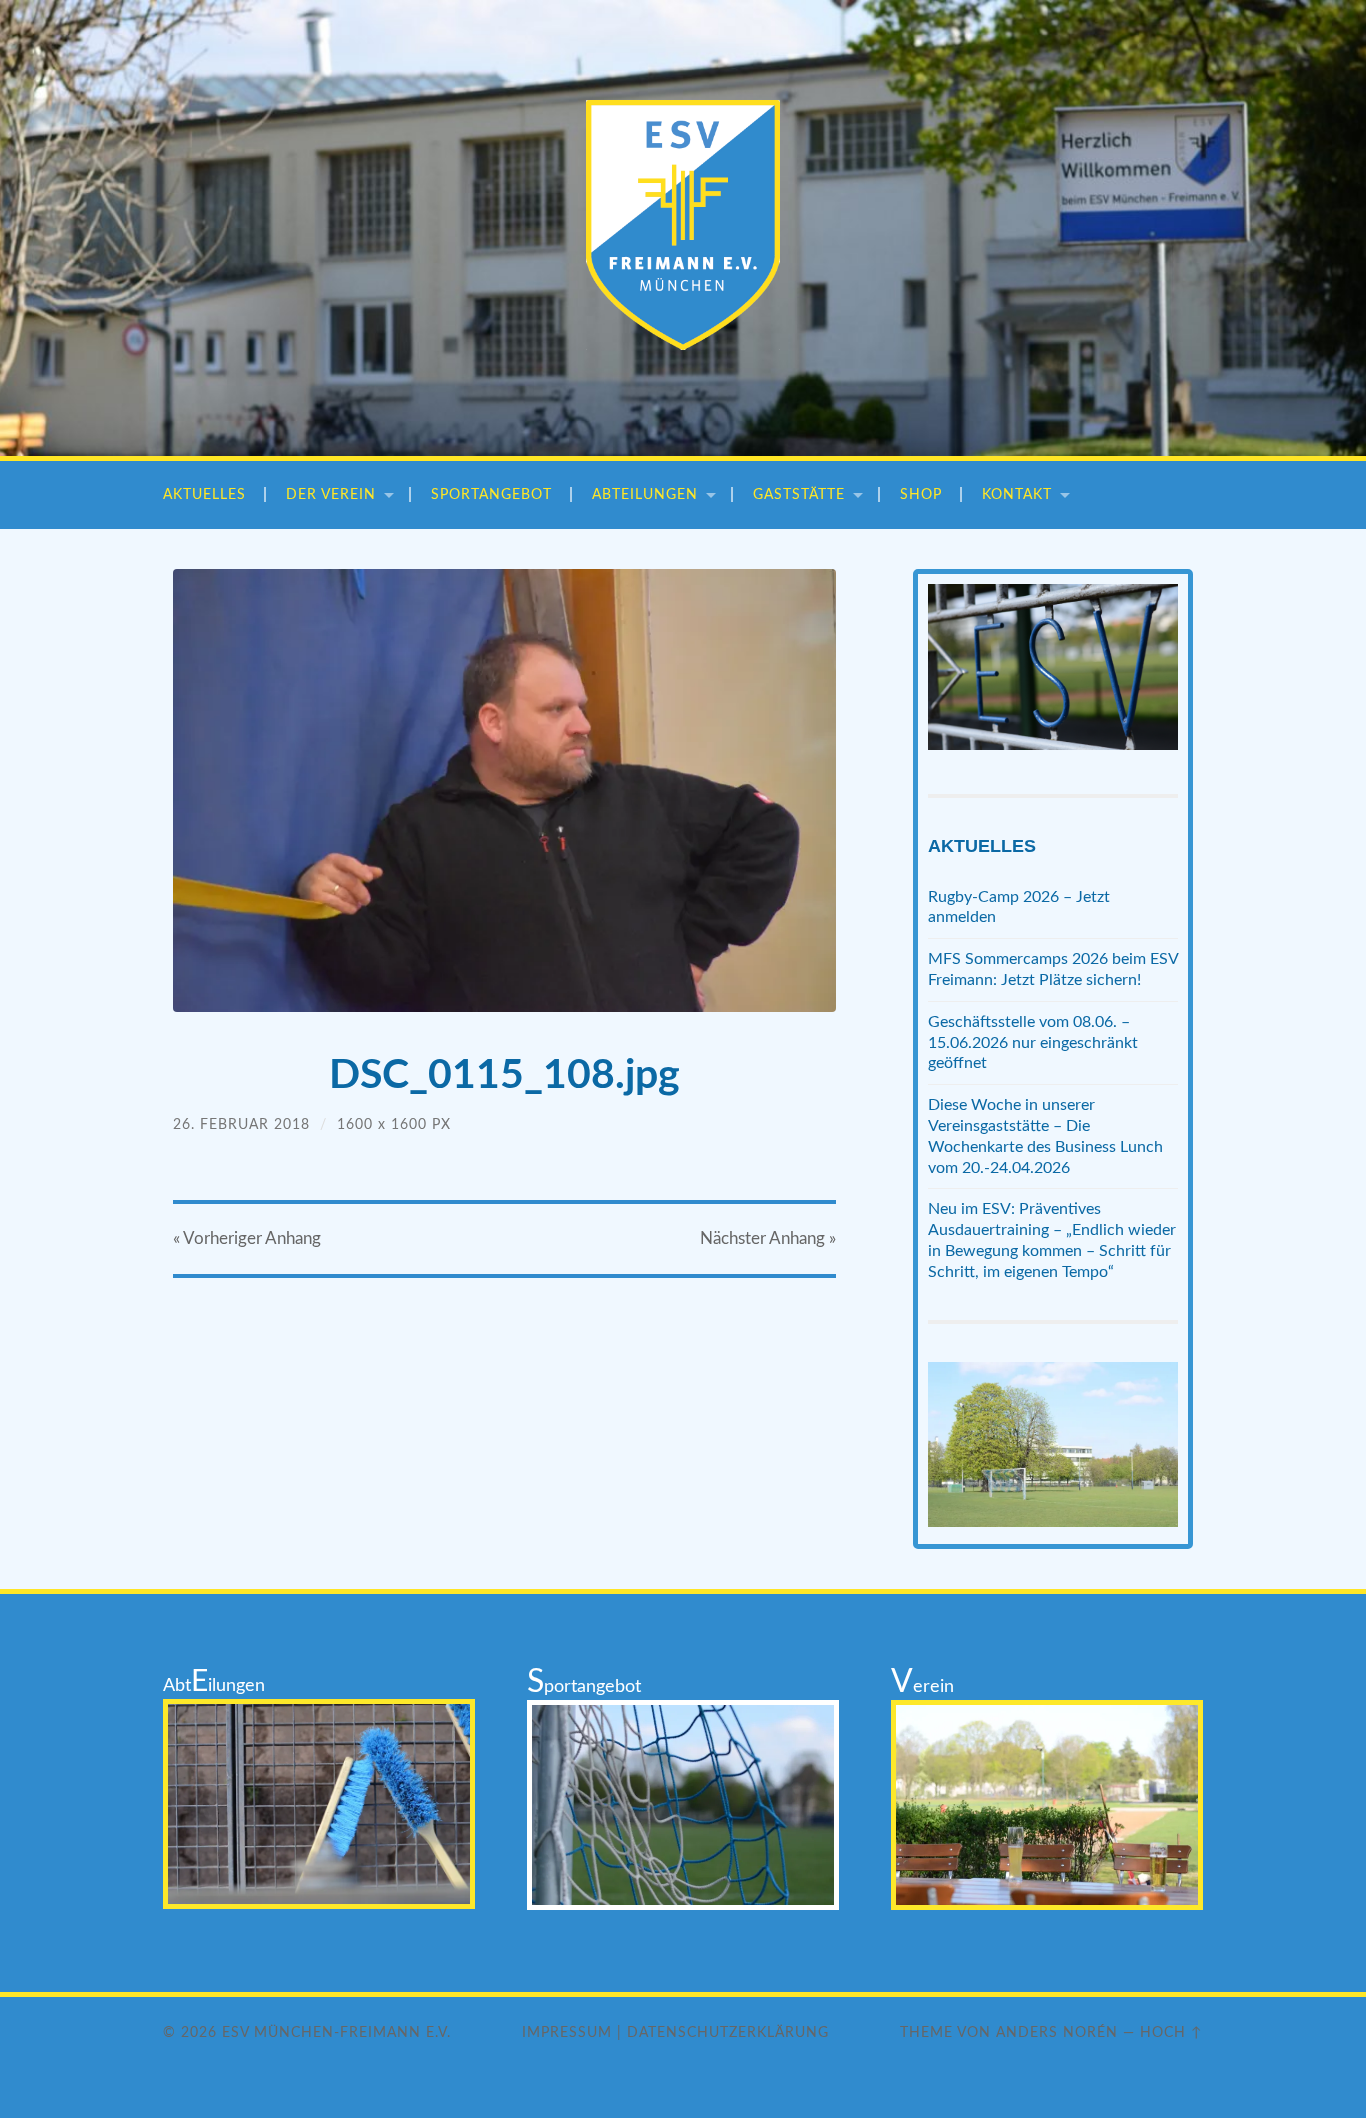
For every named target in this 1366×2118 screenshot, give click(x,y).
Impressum (567, 2032)
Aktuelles (204, 494)
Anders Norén (1057, 2032)
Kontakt (1017, 494)
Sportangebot (491, 494)
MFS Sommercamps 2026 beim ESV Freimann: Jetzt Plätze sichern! (1053, 969)
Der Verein (331, 494)
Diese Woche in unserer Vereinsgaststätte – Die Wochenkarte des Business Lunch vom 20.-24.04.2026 (1045, 1136)
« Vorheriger (247, 1238)
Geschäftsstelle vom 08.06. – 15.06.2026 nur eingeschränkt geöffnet (1033, 1043)
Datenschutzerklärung (728, 2032)
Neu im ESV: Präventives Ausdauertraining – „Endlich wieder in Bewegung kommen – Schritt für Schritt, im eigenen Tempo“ (1052, 1240)
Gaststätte (799, 494)
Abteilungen (645, 494)
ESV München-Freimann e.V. (336, 2032)
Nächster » (768, 1238)
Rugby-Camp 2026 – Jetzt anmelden (1019, 907)
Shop (921, 494)
